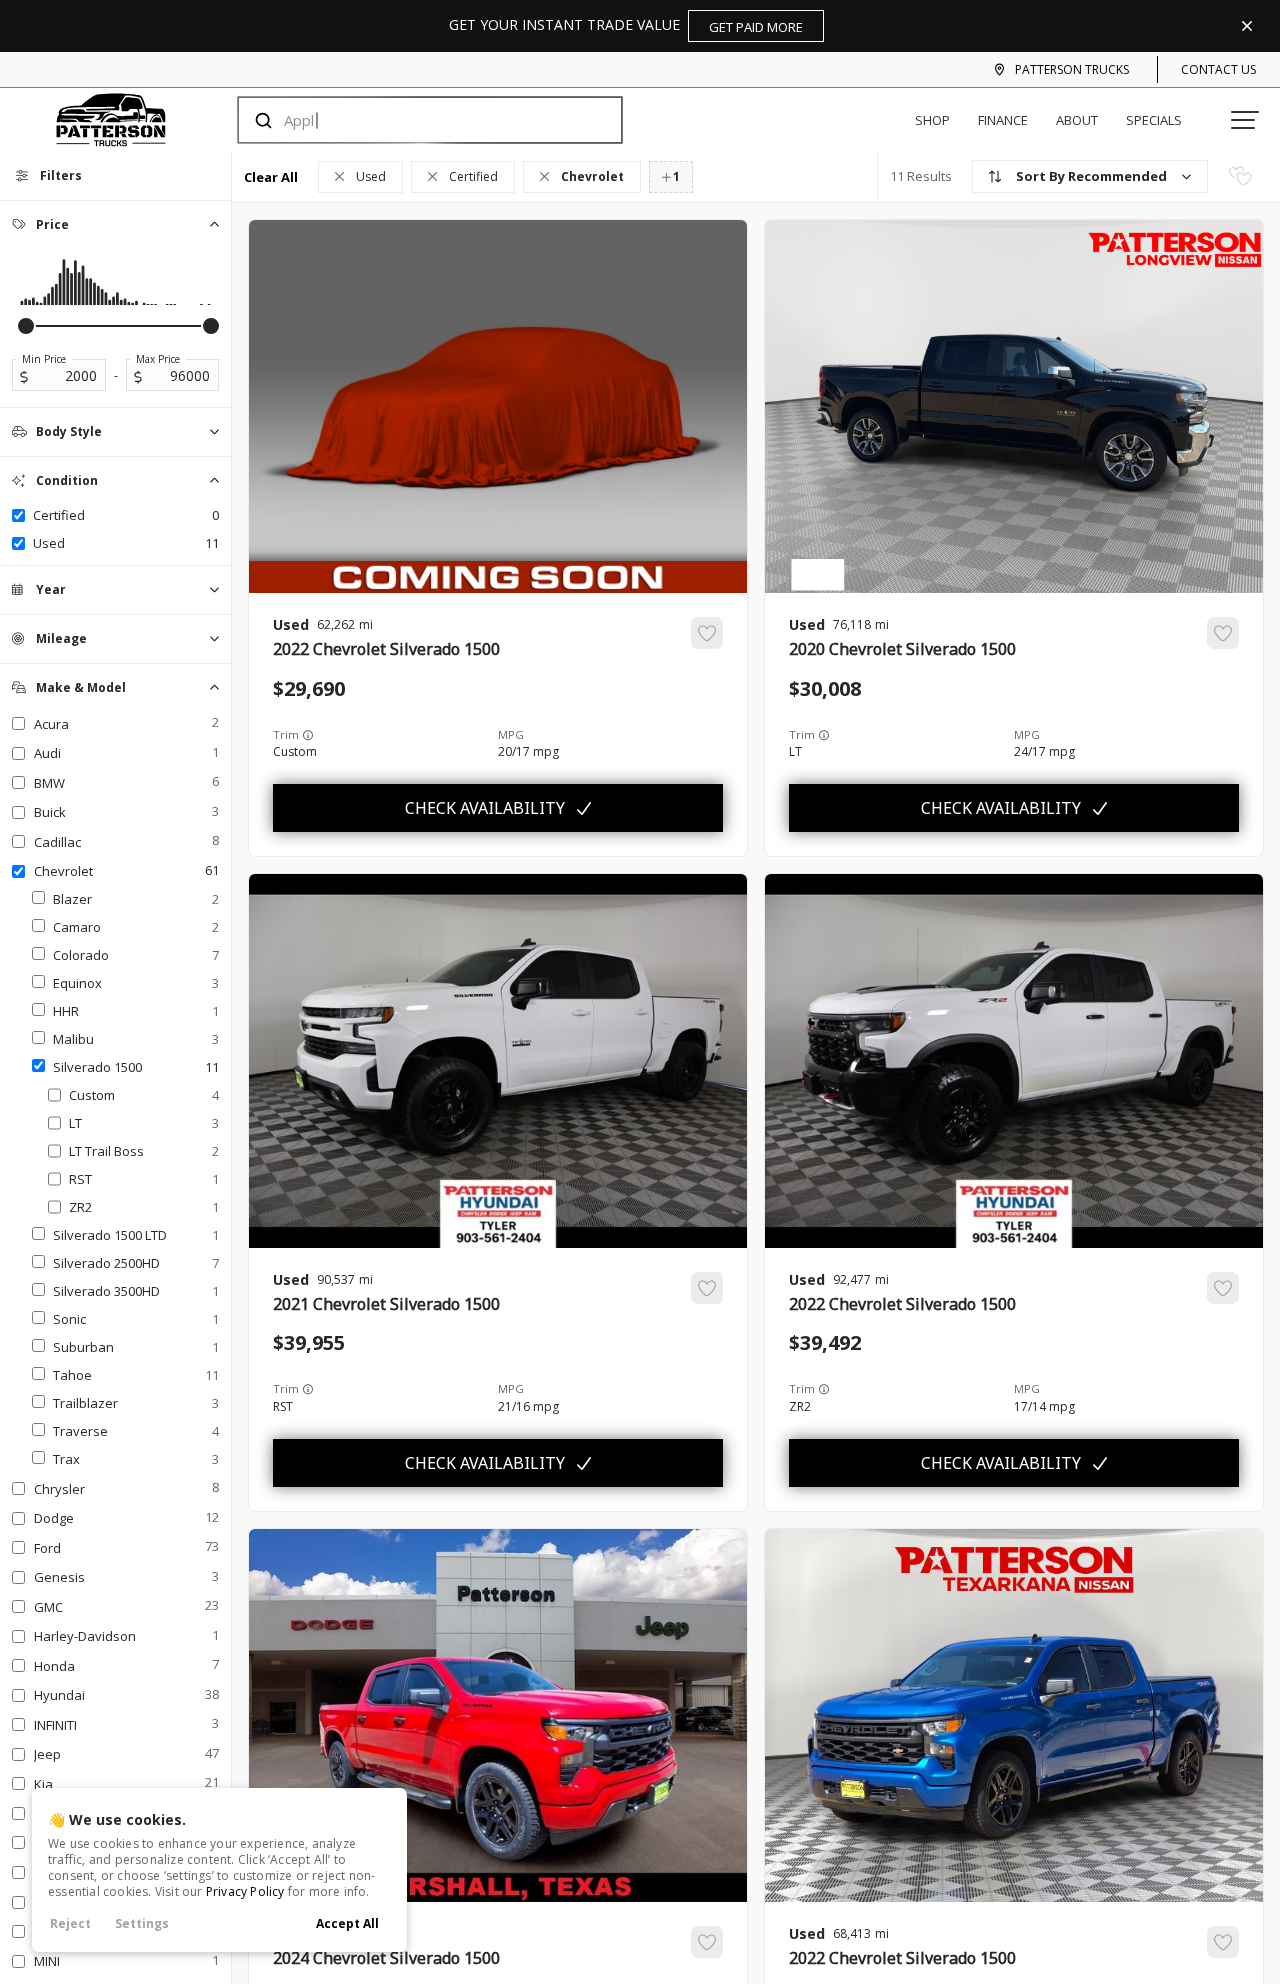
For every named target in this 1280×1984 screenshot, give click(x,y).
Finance (1003, 120)
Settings (142, 1923)
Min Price (44, 359)
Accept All (347, 1923)
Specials (1154, 120)
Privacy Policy (245, 1891)
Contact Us (1218, 69)
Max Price (158, 359)
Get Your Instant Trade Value (626, 25)
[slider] (26, 326)
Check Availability (485, 808)
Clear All (271, 177)
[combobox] (410, 120)
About (1077, 120)
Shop (932, 120)
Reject (70, 1923)
